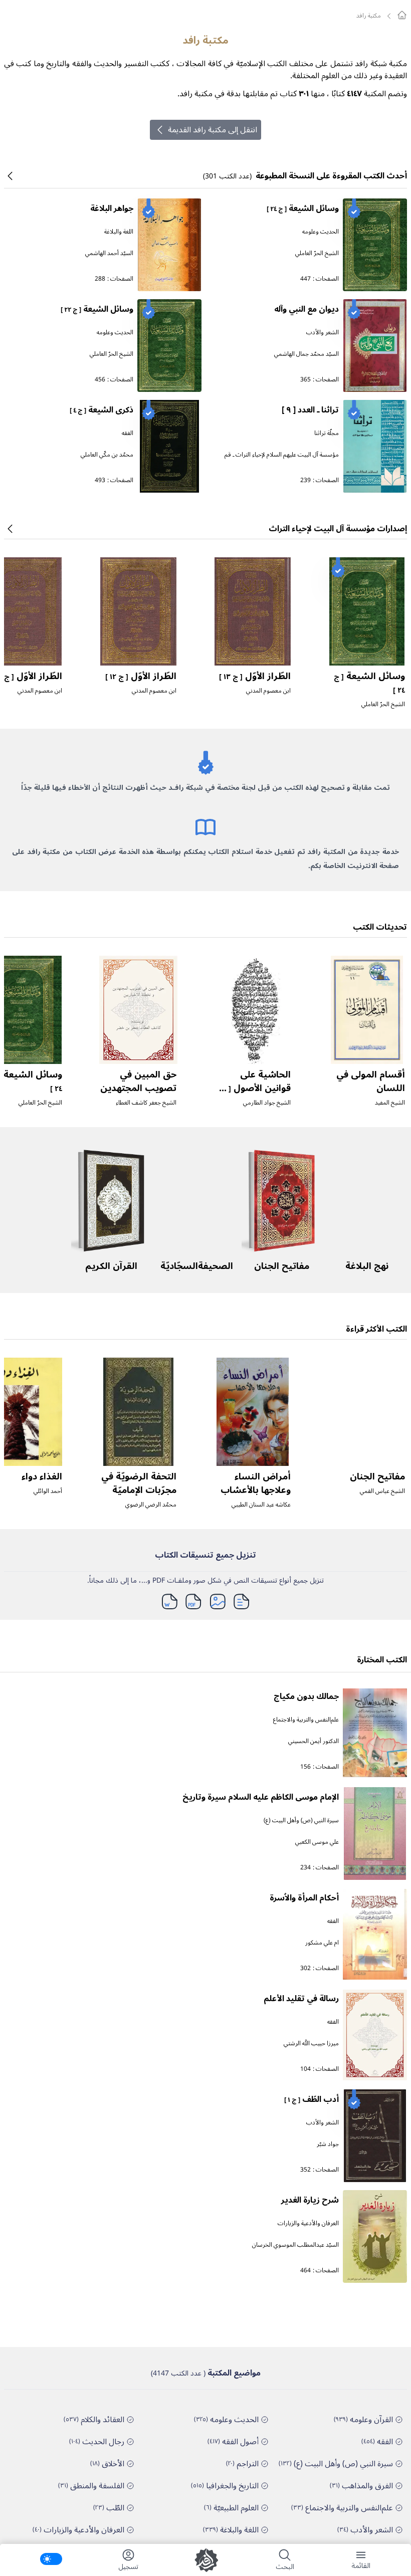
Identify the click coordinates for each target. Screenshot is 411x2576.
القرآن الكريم (111, 1266)
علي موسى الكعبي (317, 1842)
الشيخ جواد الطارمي (267, 1103)
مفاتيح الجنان (282, 1266)
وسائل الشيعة (303, 208)
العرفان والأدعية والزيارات (308, 2223)
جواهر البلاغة (112, 208)
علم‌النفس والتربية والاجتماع (306, 1720)
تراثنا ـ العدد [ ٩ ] (310, 410)
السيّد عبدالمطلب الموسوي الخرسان (295, 2245)
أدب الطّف (312, 2099)
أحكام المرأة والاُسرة (304, 1898)
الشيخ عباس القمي (382, 1491)
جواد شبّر (328, 2144)
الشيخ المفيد (390, 1103)
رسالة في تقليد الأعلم (301, 1999)
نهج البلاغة (367, 1266)
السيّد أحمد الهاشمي (109, 253)
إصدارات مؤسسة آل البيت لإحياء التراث (338, 529)
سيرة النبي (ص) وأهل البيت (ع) (301, 1820)
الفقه (128, 433)
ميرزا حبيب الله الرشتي (311, 2044)
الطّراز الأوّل (255, 676)
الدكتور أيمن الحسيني (314, 1741)
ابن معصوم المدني (268, 691)
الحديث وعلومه (321, 232)
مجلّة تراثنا (327, 433)
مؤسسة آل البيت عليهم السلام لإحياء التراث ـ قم (282, 455)
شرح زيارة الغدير (310, 2200)
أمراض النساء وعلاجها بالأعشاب (256, 1483)
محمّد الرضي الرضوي (151, 1505)
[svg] (402, 15)
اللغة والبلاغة (119, 232)
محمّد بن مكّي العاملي (107, 455)
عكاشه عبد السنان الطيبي (261, 1505)
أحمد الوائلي (48, 1491)
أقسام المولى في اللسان (371, 1081)
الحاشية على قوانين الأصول (254, 1088)
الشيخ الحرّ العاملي (317, 253)
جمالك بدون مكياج (306, 1696)
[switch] (51, 2559)
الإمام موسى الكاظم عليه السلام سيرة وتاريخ (261, 1797)
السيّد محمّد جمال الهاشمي (306, 354)
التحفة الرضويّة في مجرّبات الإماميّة (139, 1483)
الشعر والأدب (323, 333)
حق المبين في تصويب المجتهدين (138, 1081)
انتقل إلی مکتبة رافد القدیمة (213, 130)
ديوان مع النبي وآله (306, 309)
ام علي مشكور (322, 1943)
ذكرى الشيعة (101, 410)
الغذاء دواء (42, 1476)
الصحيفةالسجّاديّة (197, 1266)
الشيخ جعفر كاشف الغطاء (146, 1103)
